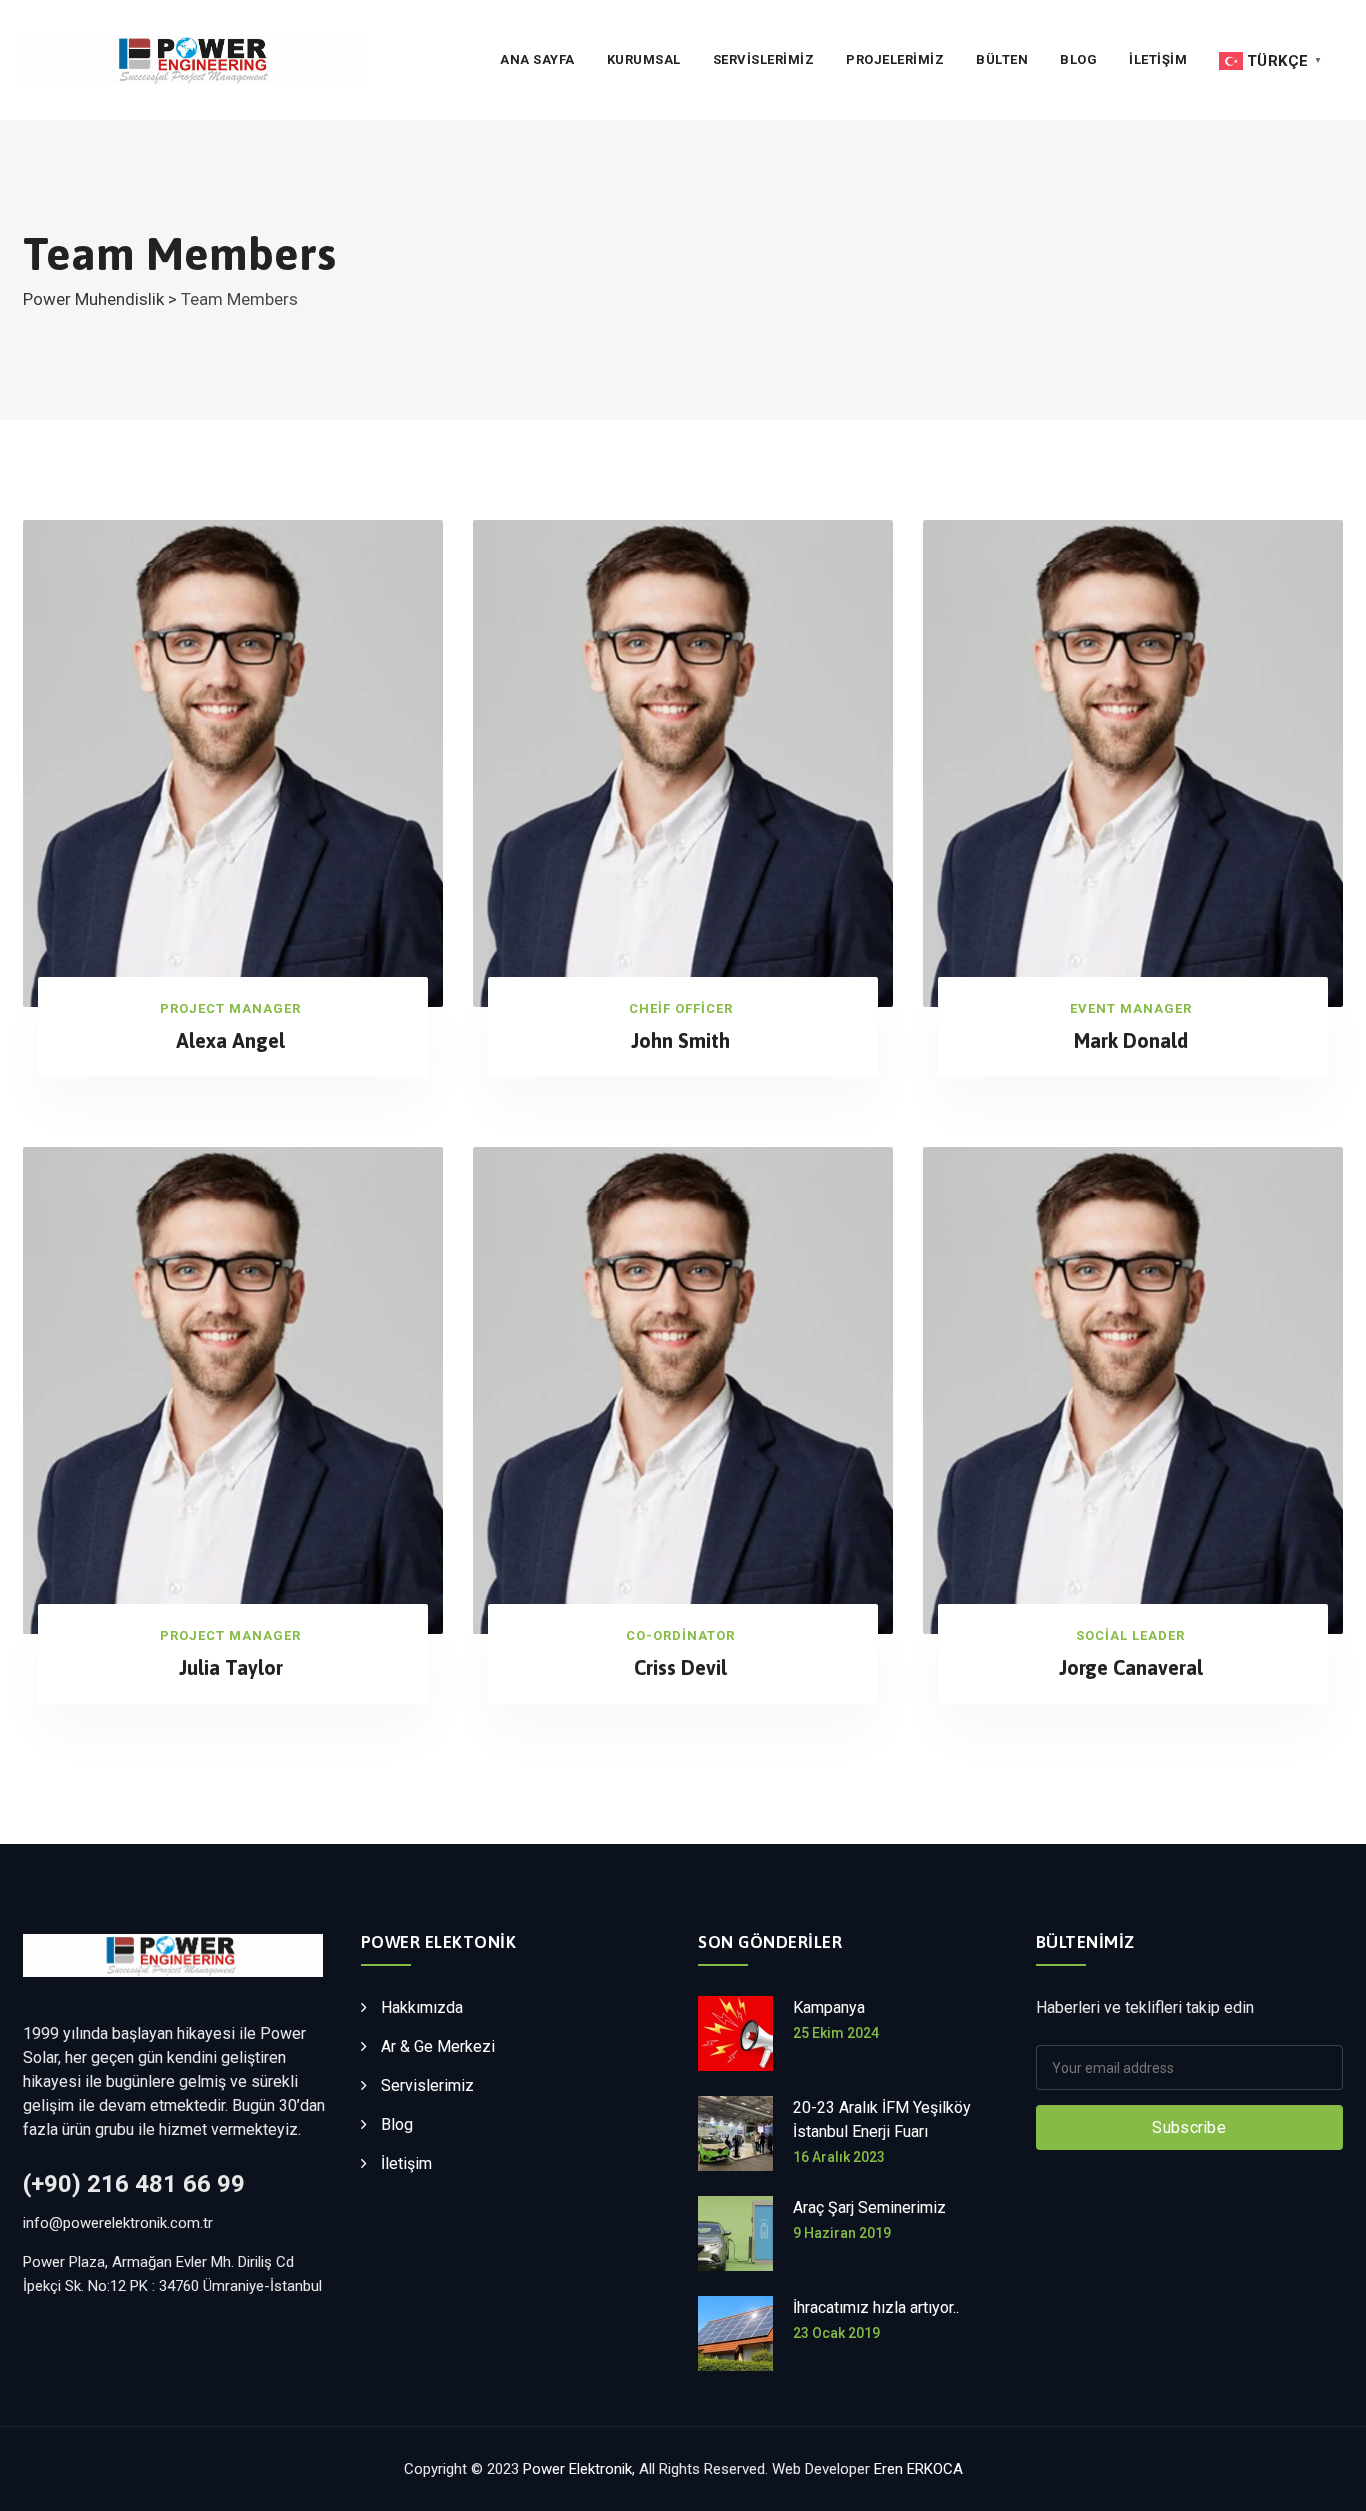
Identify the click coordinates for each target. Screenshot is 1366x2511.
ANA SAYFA (537, 59)
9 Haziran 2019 (842, 2233)
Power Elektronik (577, 2469)
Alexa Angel (230, 1040)
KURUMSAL (644, 59)
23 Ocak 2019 (836, 2333)
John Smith (680, 1040)
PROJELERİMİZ (895, 59)
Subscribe (1189, 2127)
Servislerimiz (764, 59)
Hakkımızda (422, 2007)
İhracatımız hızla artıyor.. (876, 2307)
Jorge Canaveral (1131, 1667)
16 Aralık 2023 (839, 2157)
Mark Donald (1131, 1040)
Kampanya (829, 2007)
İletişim (406, 2163)
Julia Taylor (231, 1667)
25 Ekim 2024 (836, 2033)
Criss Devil (680, 1667)
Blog (397, 2124)
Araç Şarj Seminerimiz (869, 2207)
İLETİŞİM (1158, 59)
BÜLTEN (1002, 59)
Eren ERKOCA (918, 2469)
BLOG (1078, 59)
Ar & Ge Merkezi (438, 2046)
